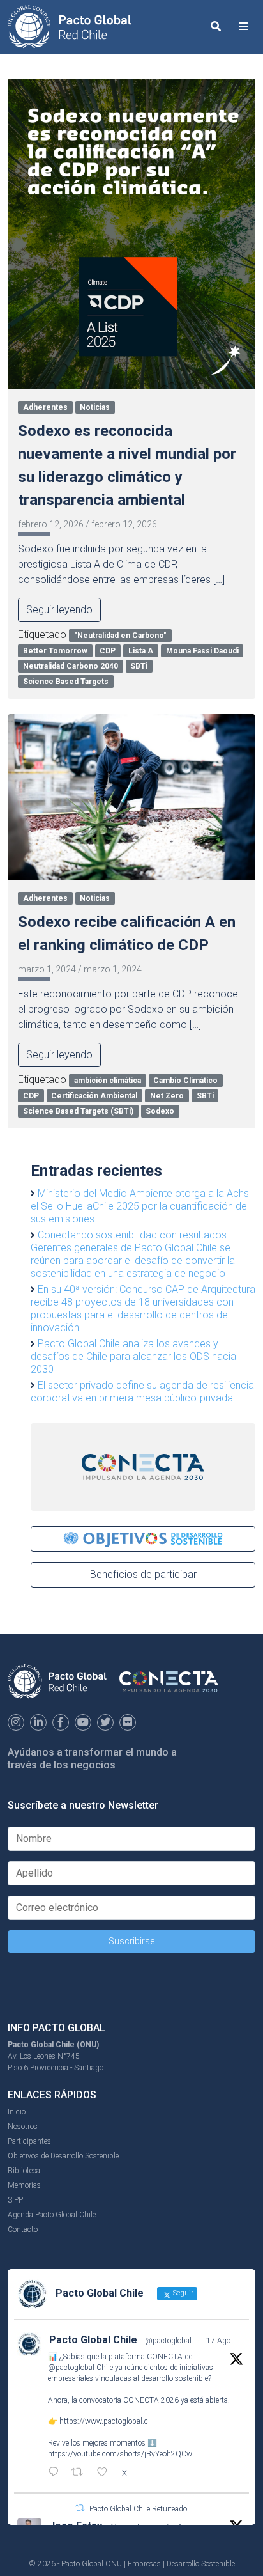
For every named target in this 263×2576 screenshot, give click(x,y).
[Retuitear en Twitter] (80, 2508)
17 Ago (218, 2341)
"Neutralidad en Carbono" (120, 636)
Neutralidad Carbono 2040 (71, 666)
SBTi (139, 666)
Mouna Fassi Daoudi (202, 651)
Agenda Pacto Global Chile (52, 2215)
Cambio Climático (185, 1081)
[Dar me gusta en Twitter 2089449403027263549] (106, 2473)
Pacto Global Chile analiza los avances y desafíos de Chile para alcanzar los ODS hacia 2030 (133, 1356)
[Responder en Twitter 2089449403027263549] (56, 2473)
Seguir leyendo (59, 610)
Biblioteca (24, 2171)
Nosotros (23, 2127)
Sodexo (160, 1111)
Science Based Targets (66, 682)
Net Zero (167, 1096)
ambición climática (108, 1081)
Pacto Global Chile (93, 2340)
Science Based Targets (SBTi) (78, 1111)
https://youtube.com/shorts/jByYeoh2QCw (120, 2454)
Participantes (29, 2141)
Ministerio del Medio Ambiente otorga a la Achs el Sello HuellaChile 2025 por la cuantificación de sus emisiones (140, 1206)
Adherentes (45, 407)
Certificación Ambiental (94, 1096)
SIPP (15, 2200)
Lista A (141, 651)
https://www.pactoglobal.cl (105, 2421)
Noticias (95, 407)
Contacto (23, 2229)
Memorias (24, 2185)
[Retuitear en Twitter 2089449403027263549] (81, 2473)
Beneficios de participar (143, 1574)
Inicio (17, 2112)
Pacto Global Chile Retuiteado (138, 2509)
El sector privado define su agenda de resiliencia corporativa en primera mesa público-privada (142, 1392)
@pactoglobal (168, 2341)
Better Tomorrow (55, 651)
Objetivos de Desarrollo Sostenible (63, 2156)
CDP (108, 651)
